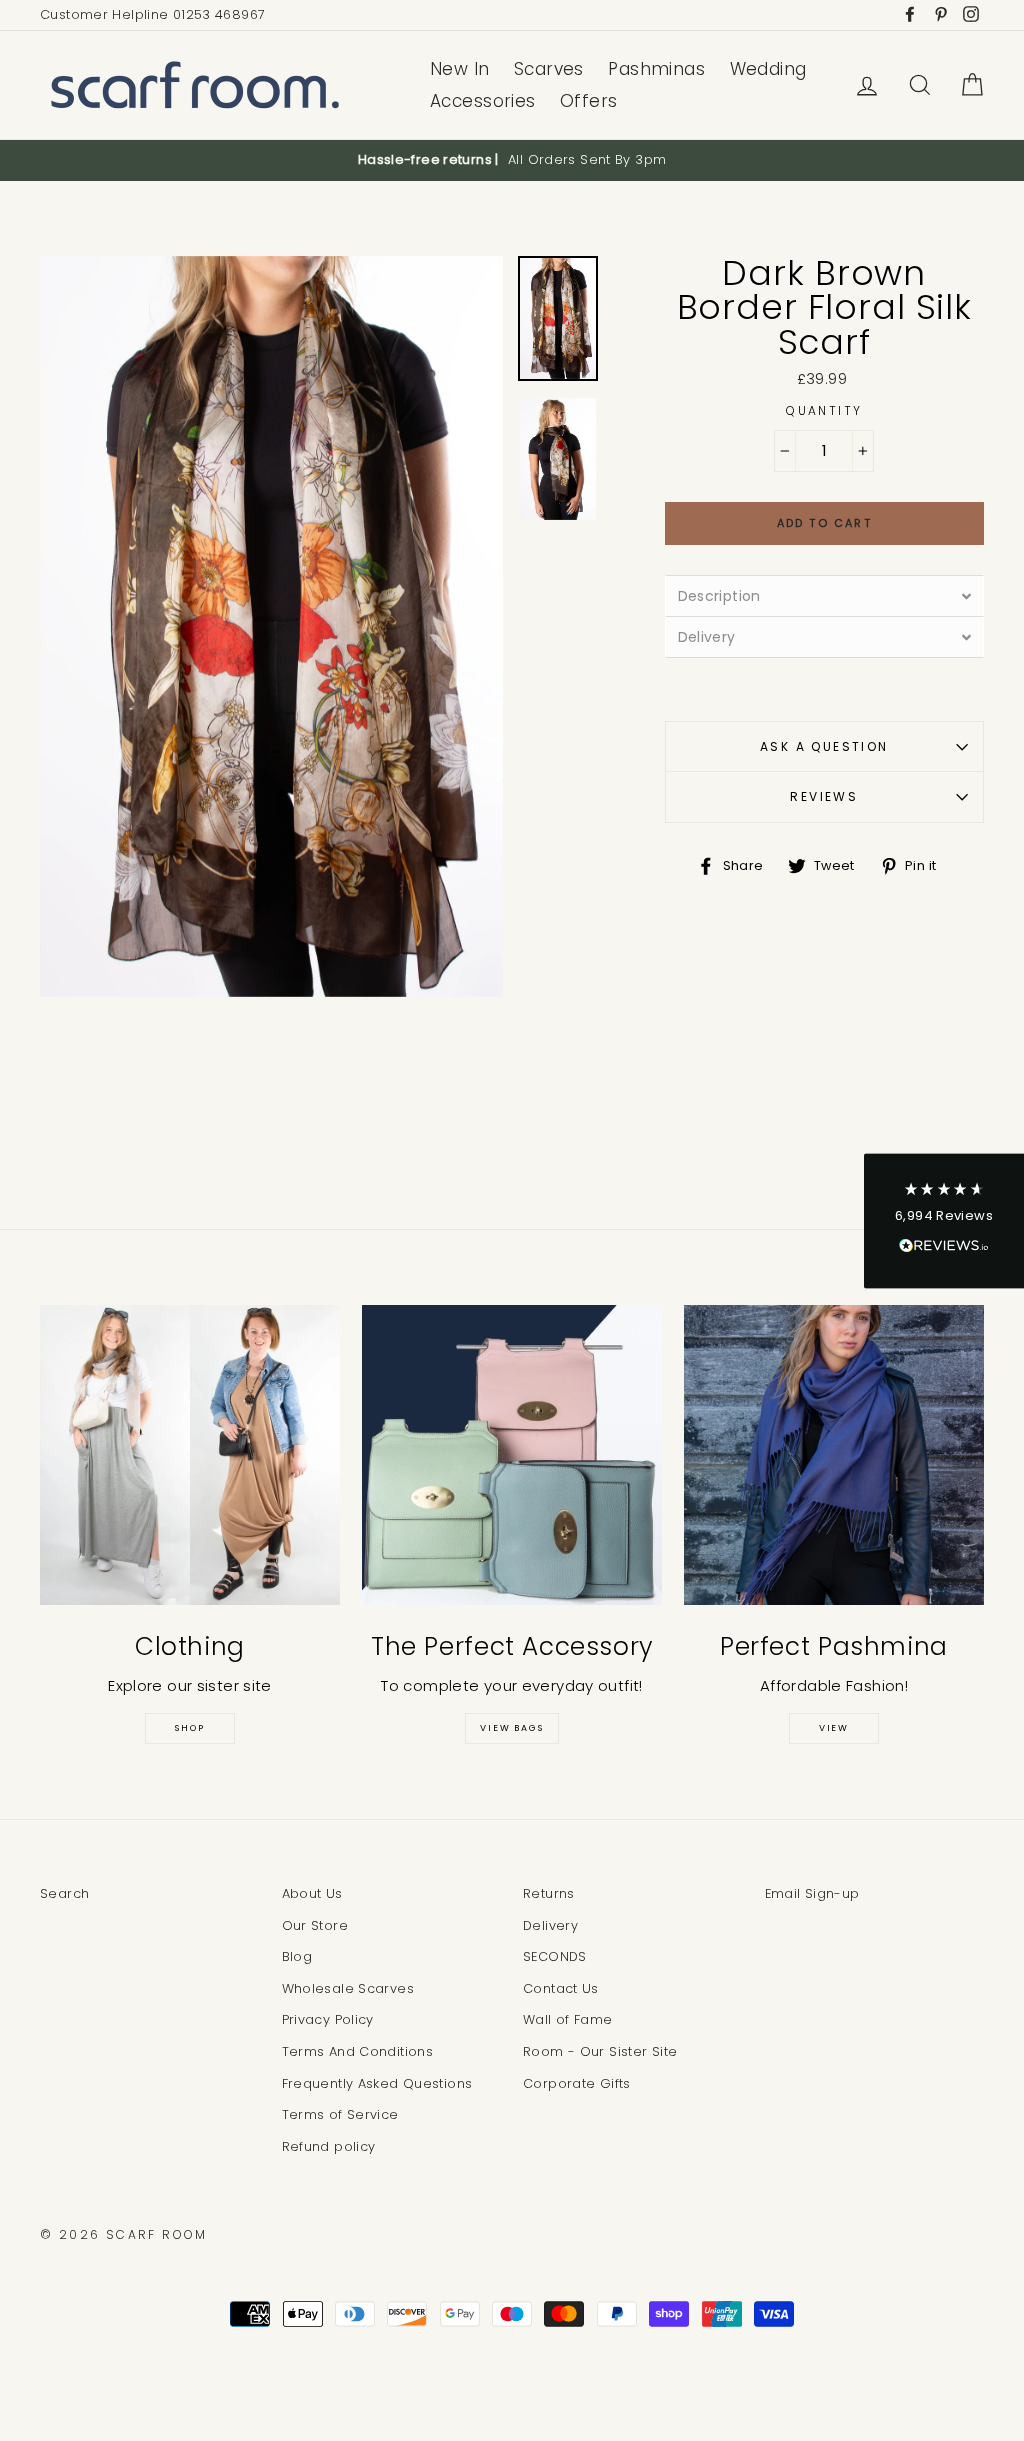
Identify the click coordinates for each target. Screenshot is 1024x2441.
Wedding (768, 69)
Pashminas (656, 69)
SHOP (189, 1728)
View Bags (511, 1728)
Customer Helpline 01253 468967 (152, 14)
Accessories (483, 101)
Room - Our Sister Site (600, 2051)
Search (64, 1893)
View (834, 1728)
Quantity (824, 410)
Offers (589, 101)
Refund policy (329, 2146)
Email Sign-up (812, 1893)
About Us (312, 1893)
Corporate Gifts (577, 2083)
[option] (512, 160)
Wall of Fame (568, 2019)
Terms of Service (340, 2114)
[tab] (824, 595)
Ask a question (824, 746)
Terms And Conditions (358, 2051)
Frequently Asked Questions (377, 2083)
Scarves (549, 69)
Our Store (315, 1925)
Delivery (550, 1925)
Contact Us (561, 1988)
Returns (549, 1893)
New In (460, 69)
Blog (297, 1956)
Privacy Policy (328, 2019)
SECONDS (555, 1956)
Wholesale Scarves (348, 1988)
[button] (944, 1220)
